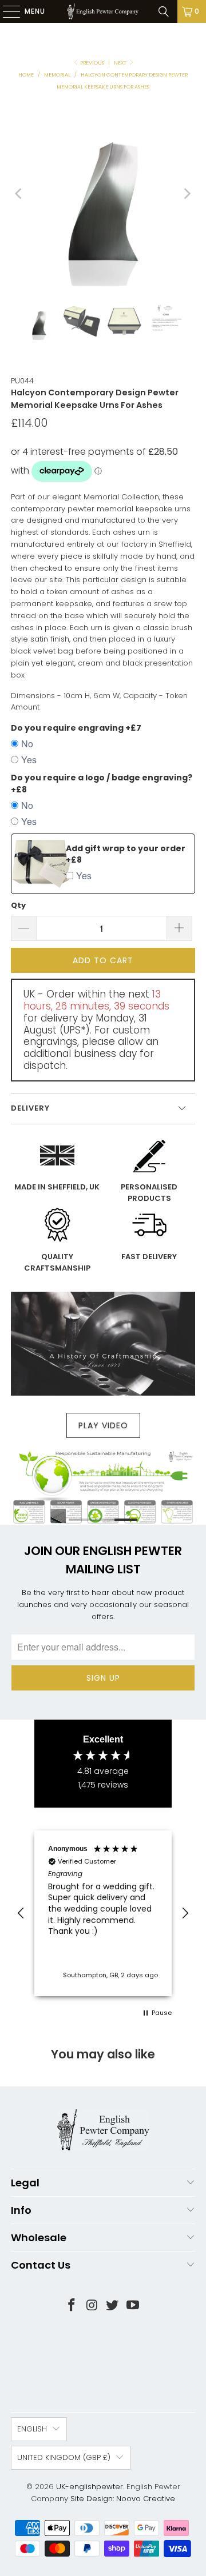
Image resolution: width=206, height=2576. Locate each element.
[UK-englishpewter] (103, 11)
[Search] (164, 11)
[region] (103, 1913)
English (32, 2429)
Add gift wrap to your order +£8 (126, 854)
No (27, 744)
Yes (29, 760)
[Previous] (19, 194)
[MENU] (6, 11)
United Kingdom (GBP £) (64, 2457)
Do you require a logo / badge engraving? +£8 (102, 784)
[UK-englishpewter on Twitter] (113, 2306)
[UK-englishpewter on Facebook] (72, 2306)
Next (121, 63)
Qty (18, 905)
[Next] (187, 194)
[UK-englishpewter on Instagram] (92, 2306)
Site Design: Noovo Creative (123, 2499)
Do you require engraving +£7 (76, 728)
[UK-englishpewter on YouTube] (133, 2306)
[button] (21, 1913)
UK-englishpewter (90, 2487)
